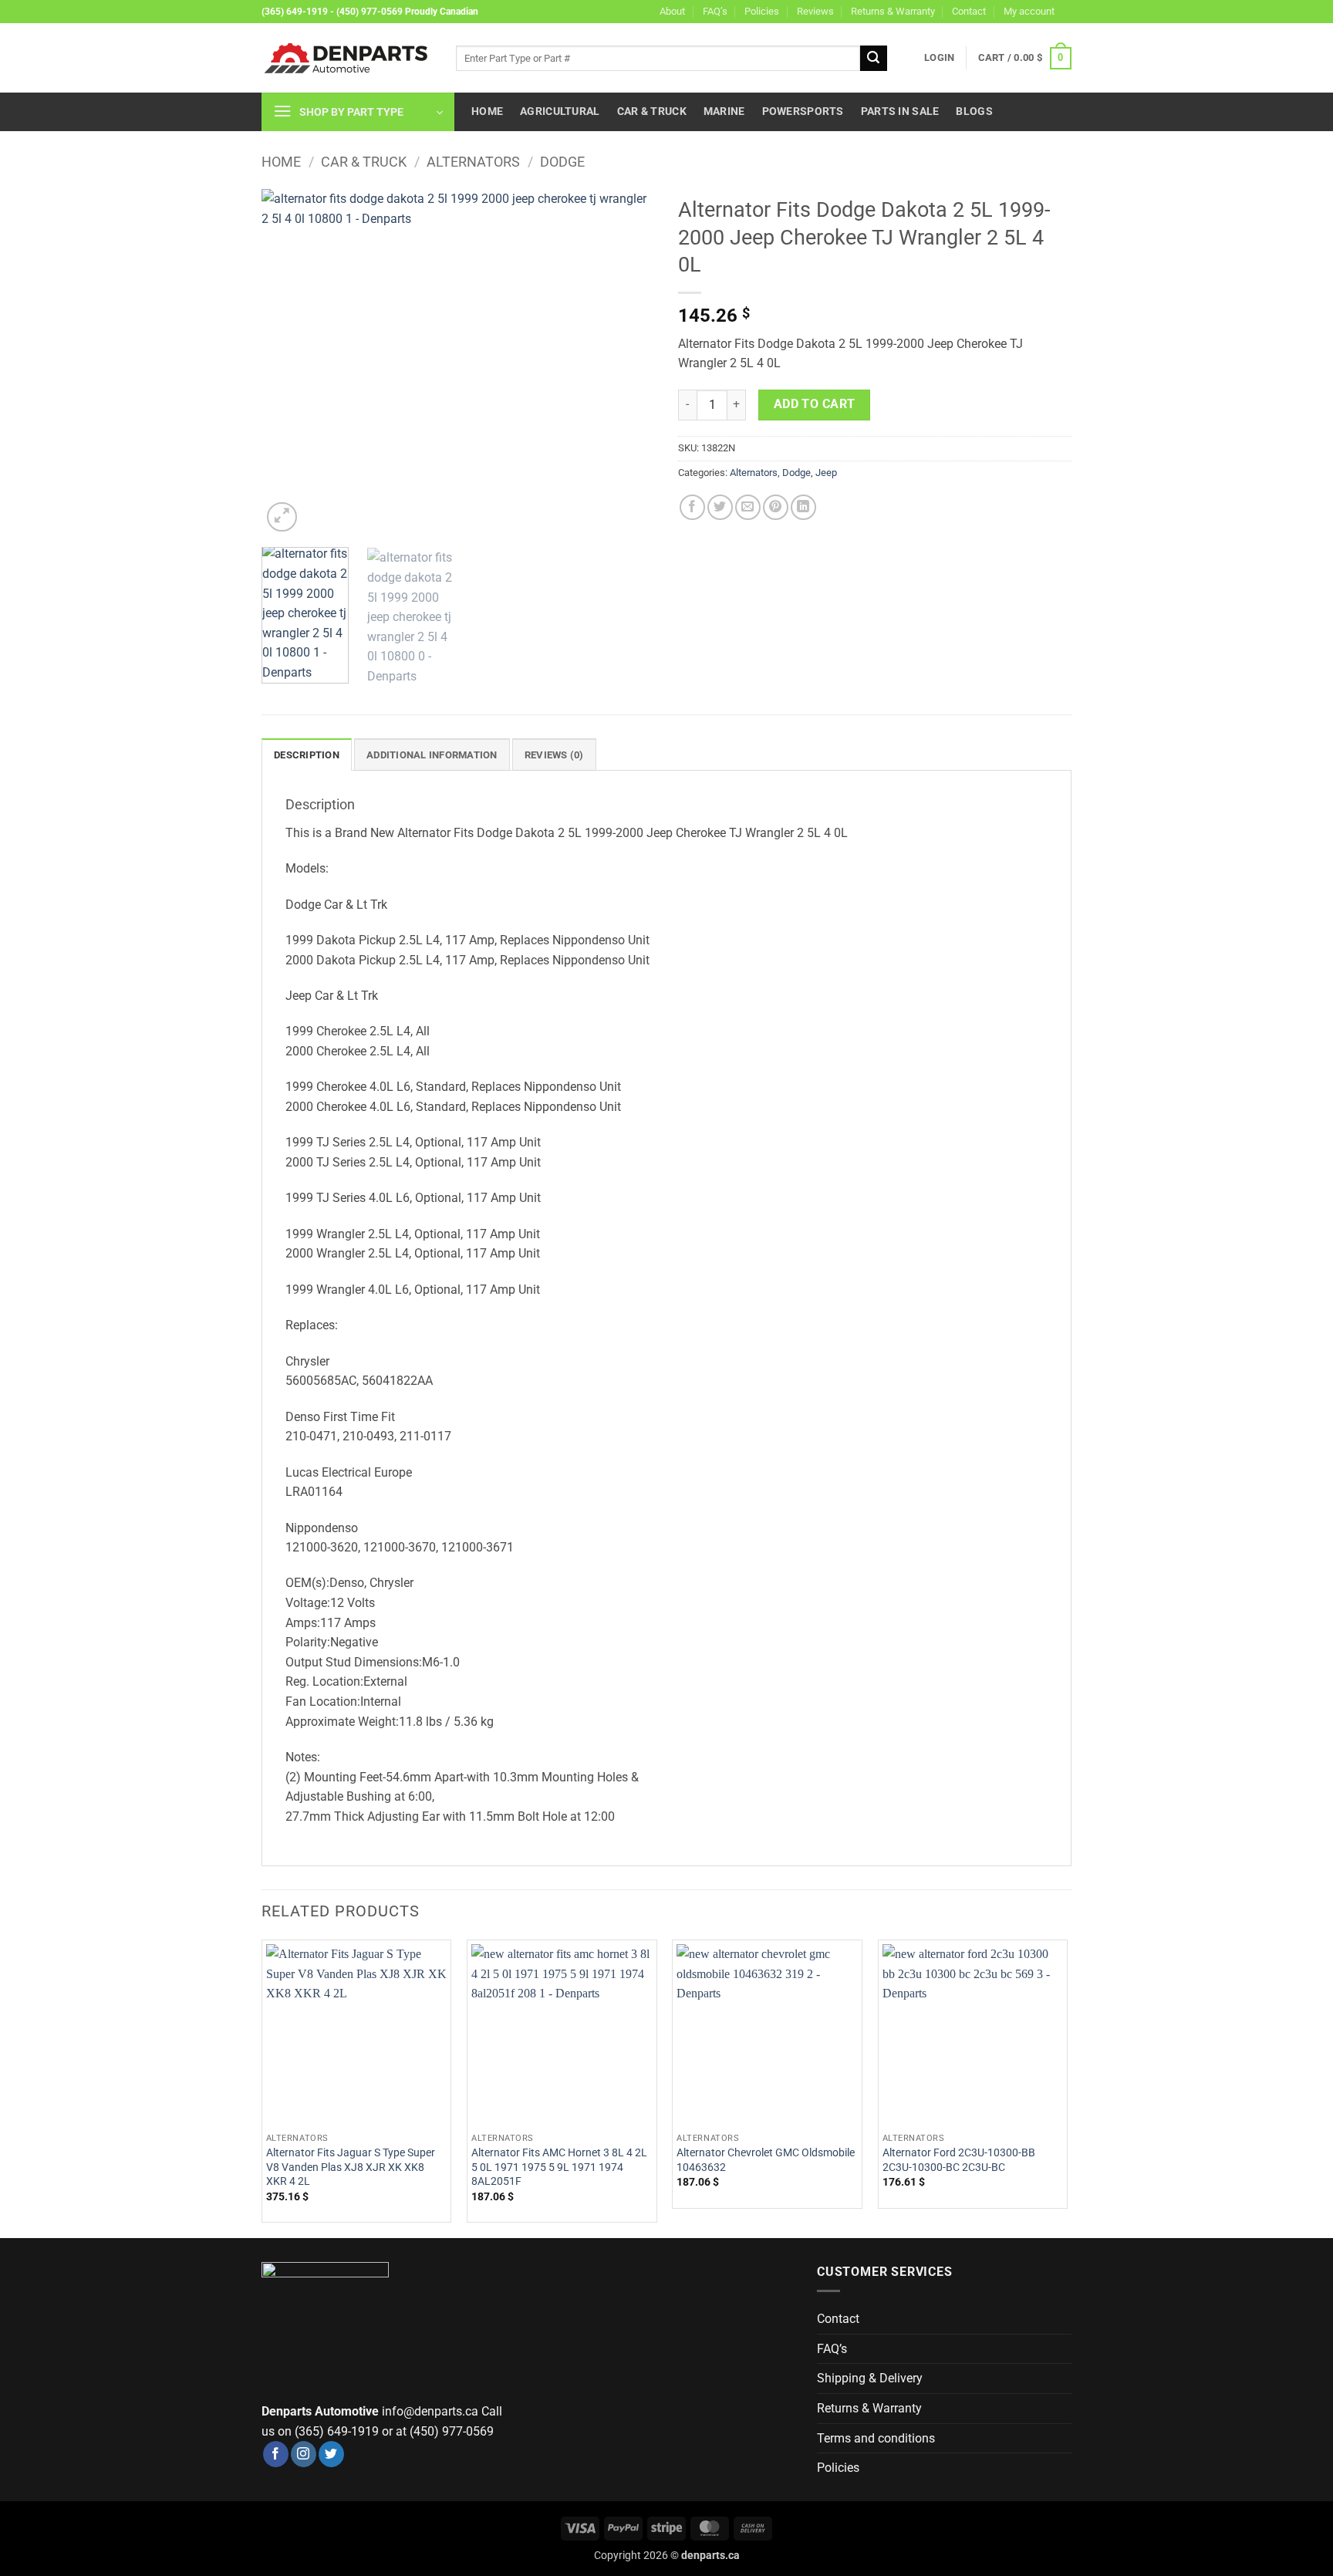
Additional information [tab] (432, 755)
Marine (724, 111)
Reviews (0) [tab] (554, 755)
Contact (969, 11)
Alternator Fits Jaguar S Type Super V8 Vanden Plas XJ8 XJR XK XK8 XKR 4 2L (351, 2167)
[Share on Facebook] (692, 507)
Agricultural (560, 111)
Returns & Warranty (893, 11)
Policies (762, 11)
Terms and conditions (876, 2438)
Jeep (826, 473)
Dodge (562, 162)
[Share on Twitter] (720, 507)
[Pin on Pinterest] (776, 507)
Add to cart (815, 404)
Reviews (815, 11)
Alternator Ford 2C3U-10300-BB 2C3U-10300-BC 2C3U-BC (959, 2160)
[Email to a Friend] (748, 507)
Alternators (473, 162)
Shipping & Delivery (870, 2378)
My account (1029, 11)
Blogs (974, 111)
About (672, 11)
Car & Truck (652, 111)
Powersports (803, 111)
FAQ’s (715, 11)
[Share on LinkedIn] (803, 507)
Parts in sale (900, 111)
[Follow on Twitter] (331, 2454)
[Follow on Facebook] (276, 2454)
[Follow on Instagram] (304, 2454)
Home (487, 111)
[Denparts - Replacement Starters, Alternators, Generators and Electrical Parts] (347, 58)
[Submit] (873, 59)
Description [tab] (307, 755)
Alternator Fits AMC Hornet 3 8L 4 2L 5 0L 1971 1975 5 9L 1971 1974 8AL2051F (559, 2167)
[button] (939, 58)
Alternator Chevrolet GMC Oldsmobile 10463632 (766, 2160)
